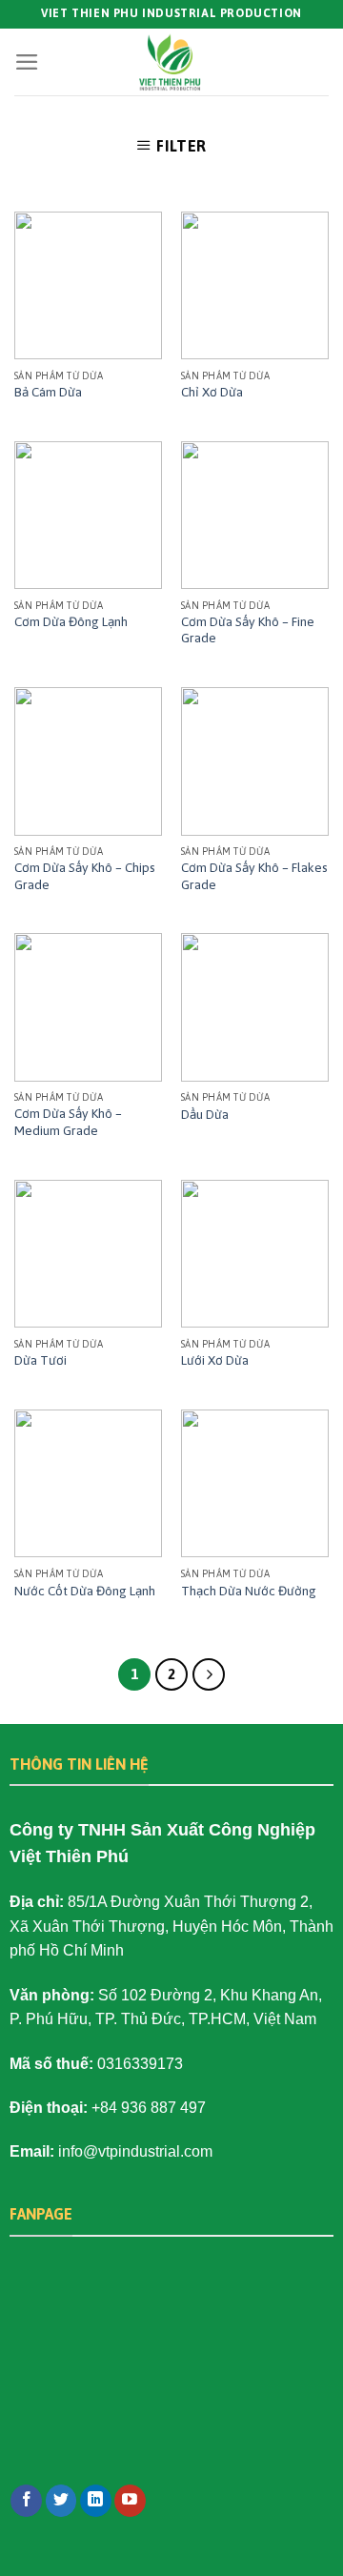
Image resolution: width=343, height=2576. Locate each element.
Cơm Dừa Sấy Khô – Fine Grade (248, 630)
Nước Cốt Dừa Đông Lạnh (85, 1591)
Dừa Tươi (40, 1360)
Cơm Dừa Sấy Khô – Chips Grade (85, 876)
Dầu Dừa (205, 1114)
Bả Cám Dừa (48, 392)
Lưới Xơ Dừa (215, 1360)
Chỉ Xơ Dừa (212, 392)
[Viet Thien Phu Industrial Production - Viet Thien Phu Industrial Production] (171, 62)
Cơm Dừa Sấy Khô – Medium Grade (68, 1122)
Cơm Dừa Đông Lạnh (71, 621)
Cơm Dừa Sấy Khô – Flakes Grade (254, 876)
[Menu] (27, 62)
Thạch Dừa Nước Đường (249, 1591)
